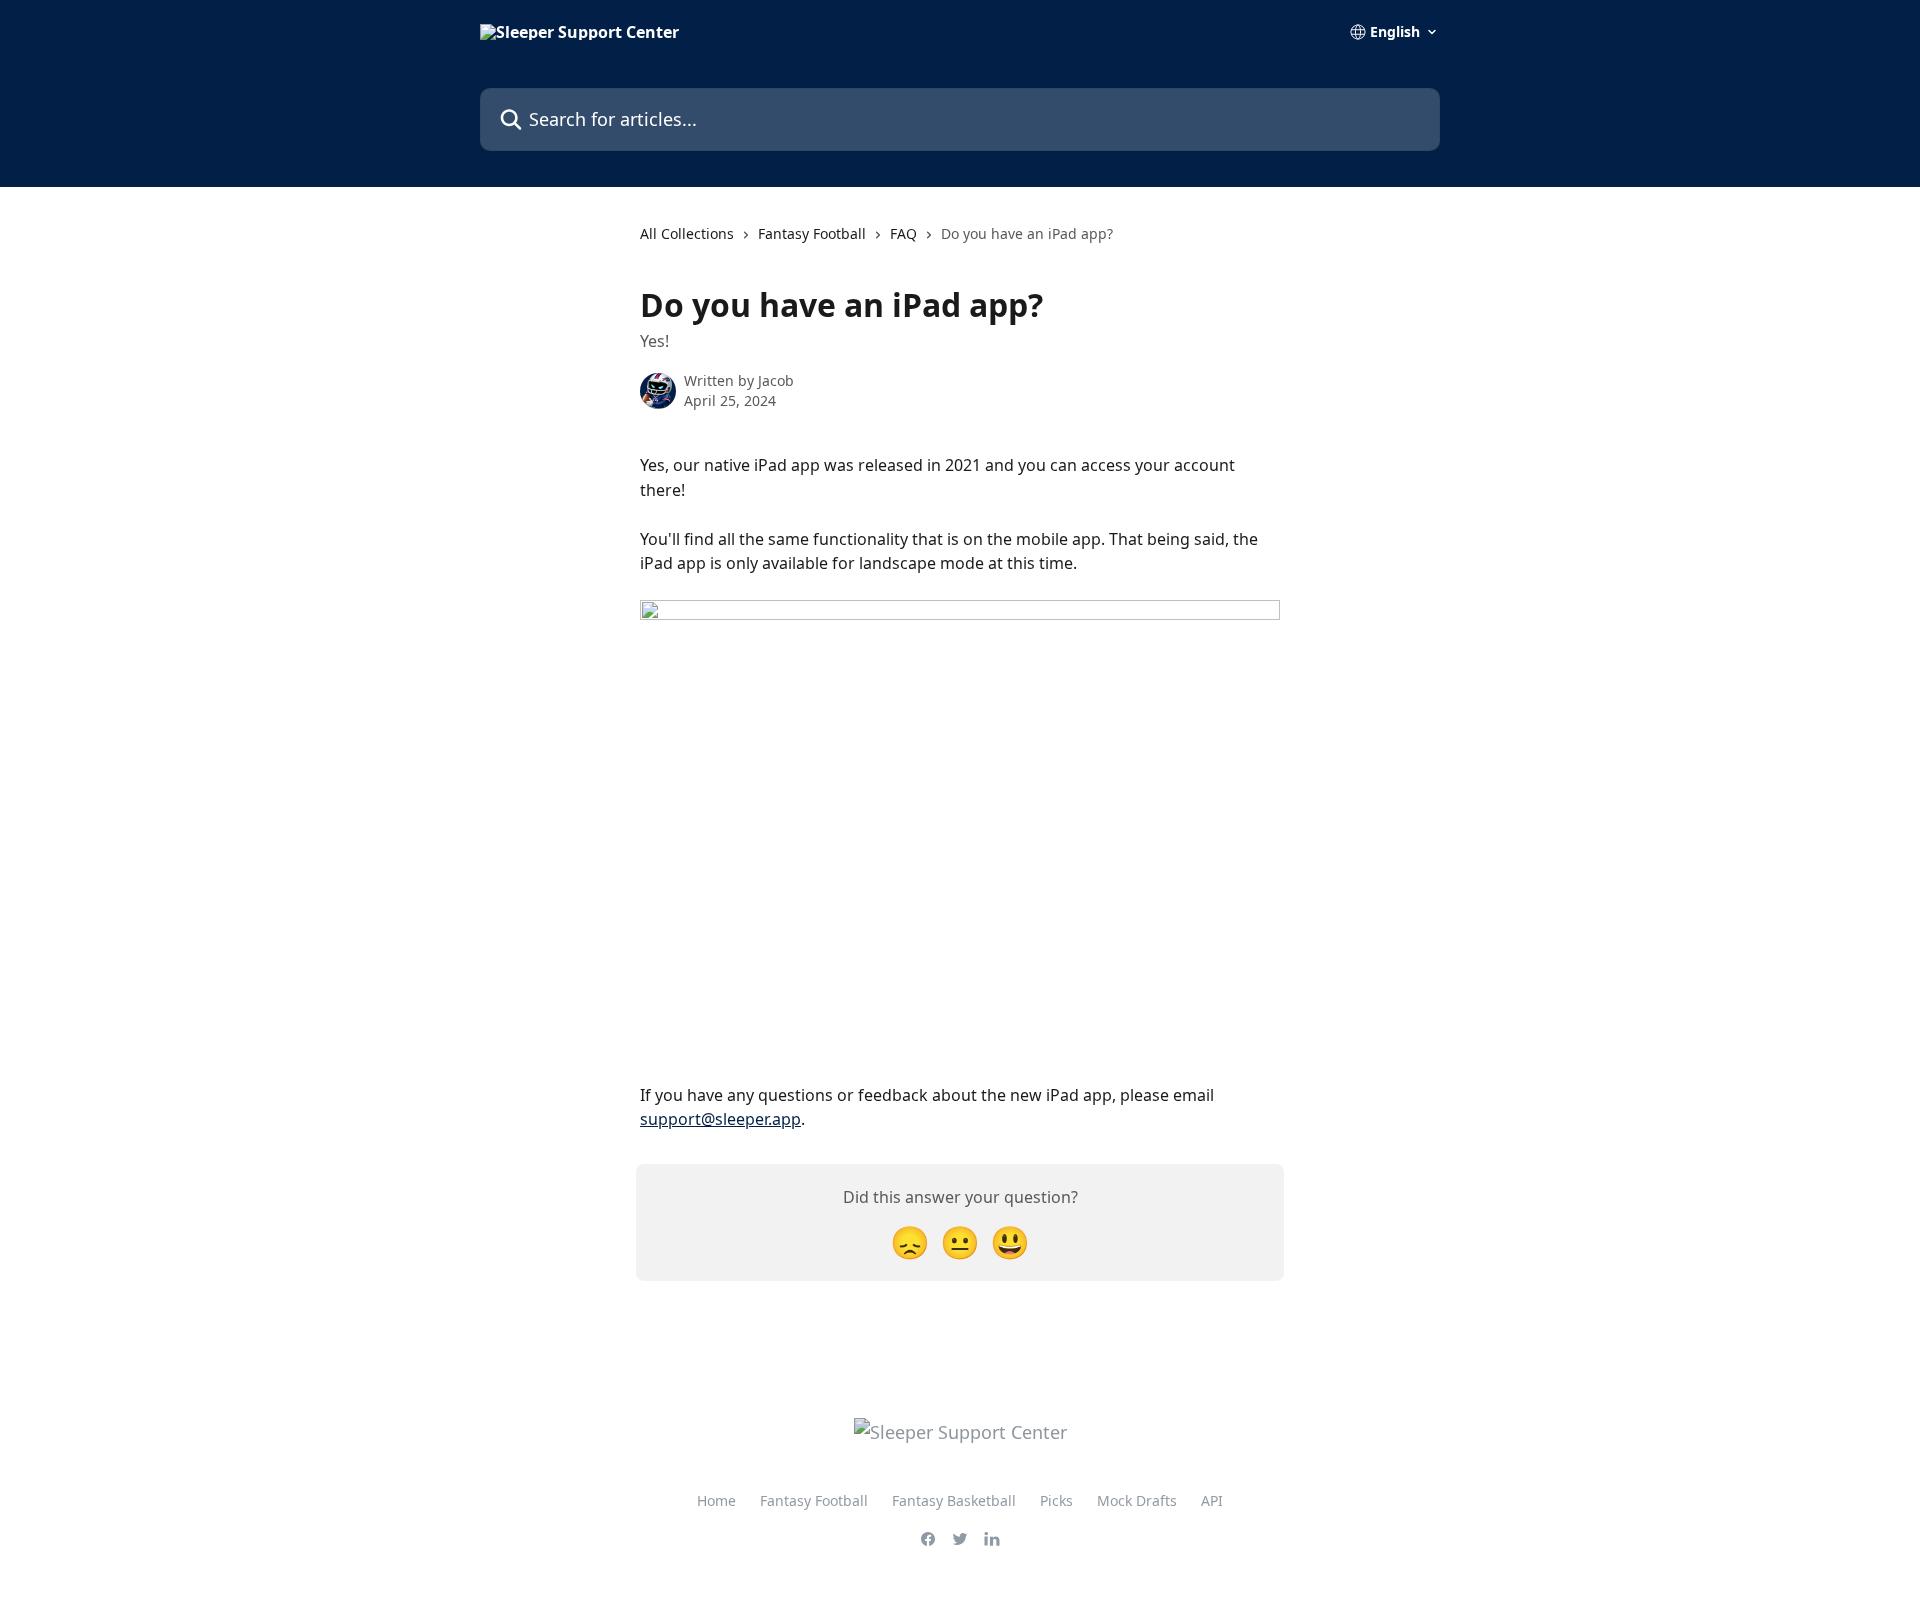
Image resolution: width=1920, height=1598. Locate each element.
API (1212, 1500)
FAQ (903, 233)
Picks (1056, 1500)
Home (716, 1500)
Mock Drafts (1137, 1500)
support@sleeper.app (720, 1119)
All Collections (687, 233)
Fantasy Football (812, 233)
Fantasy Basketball (954, 1500)
